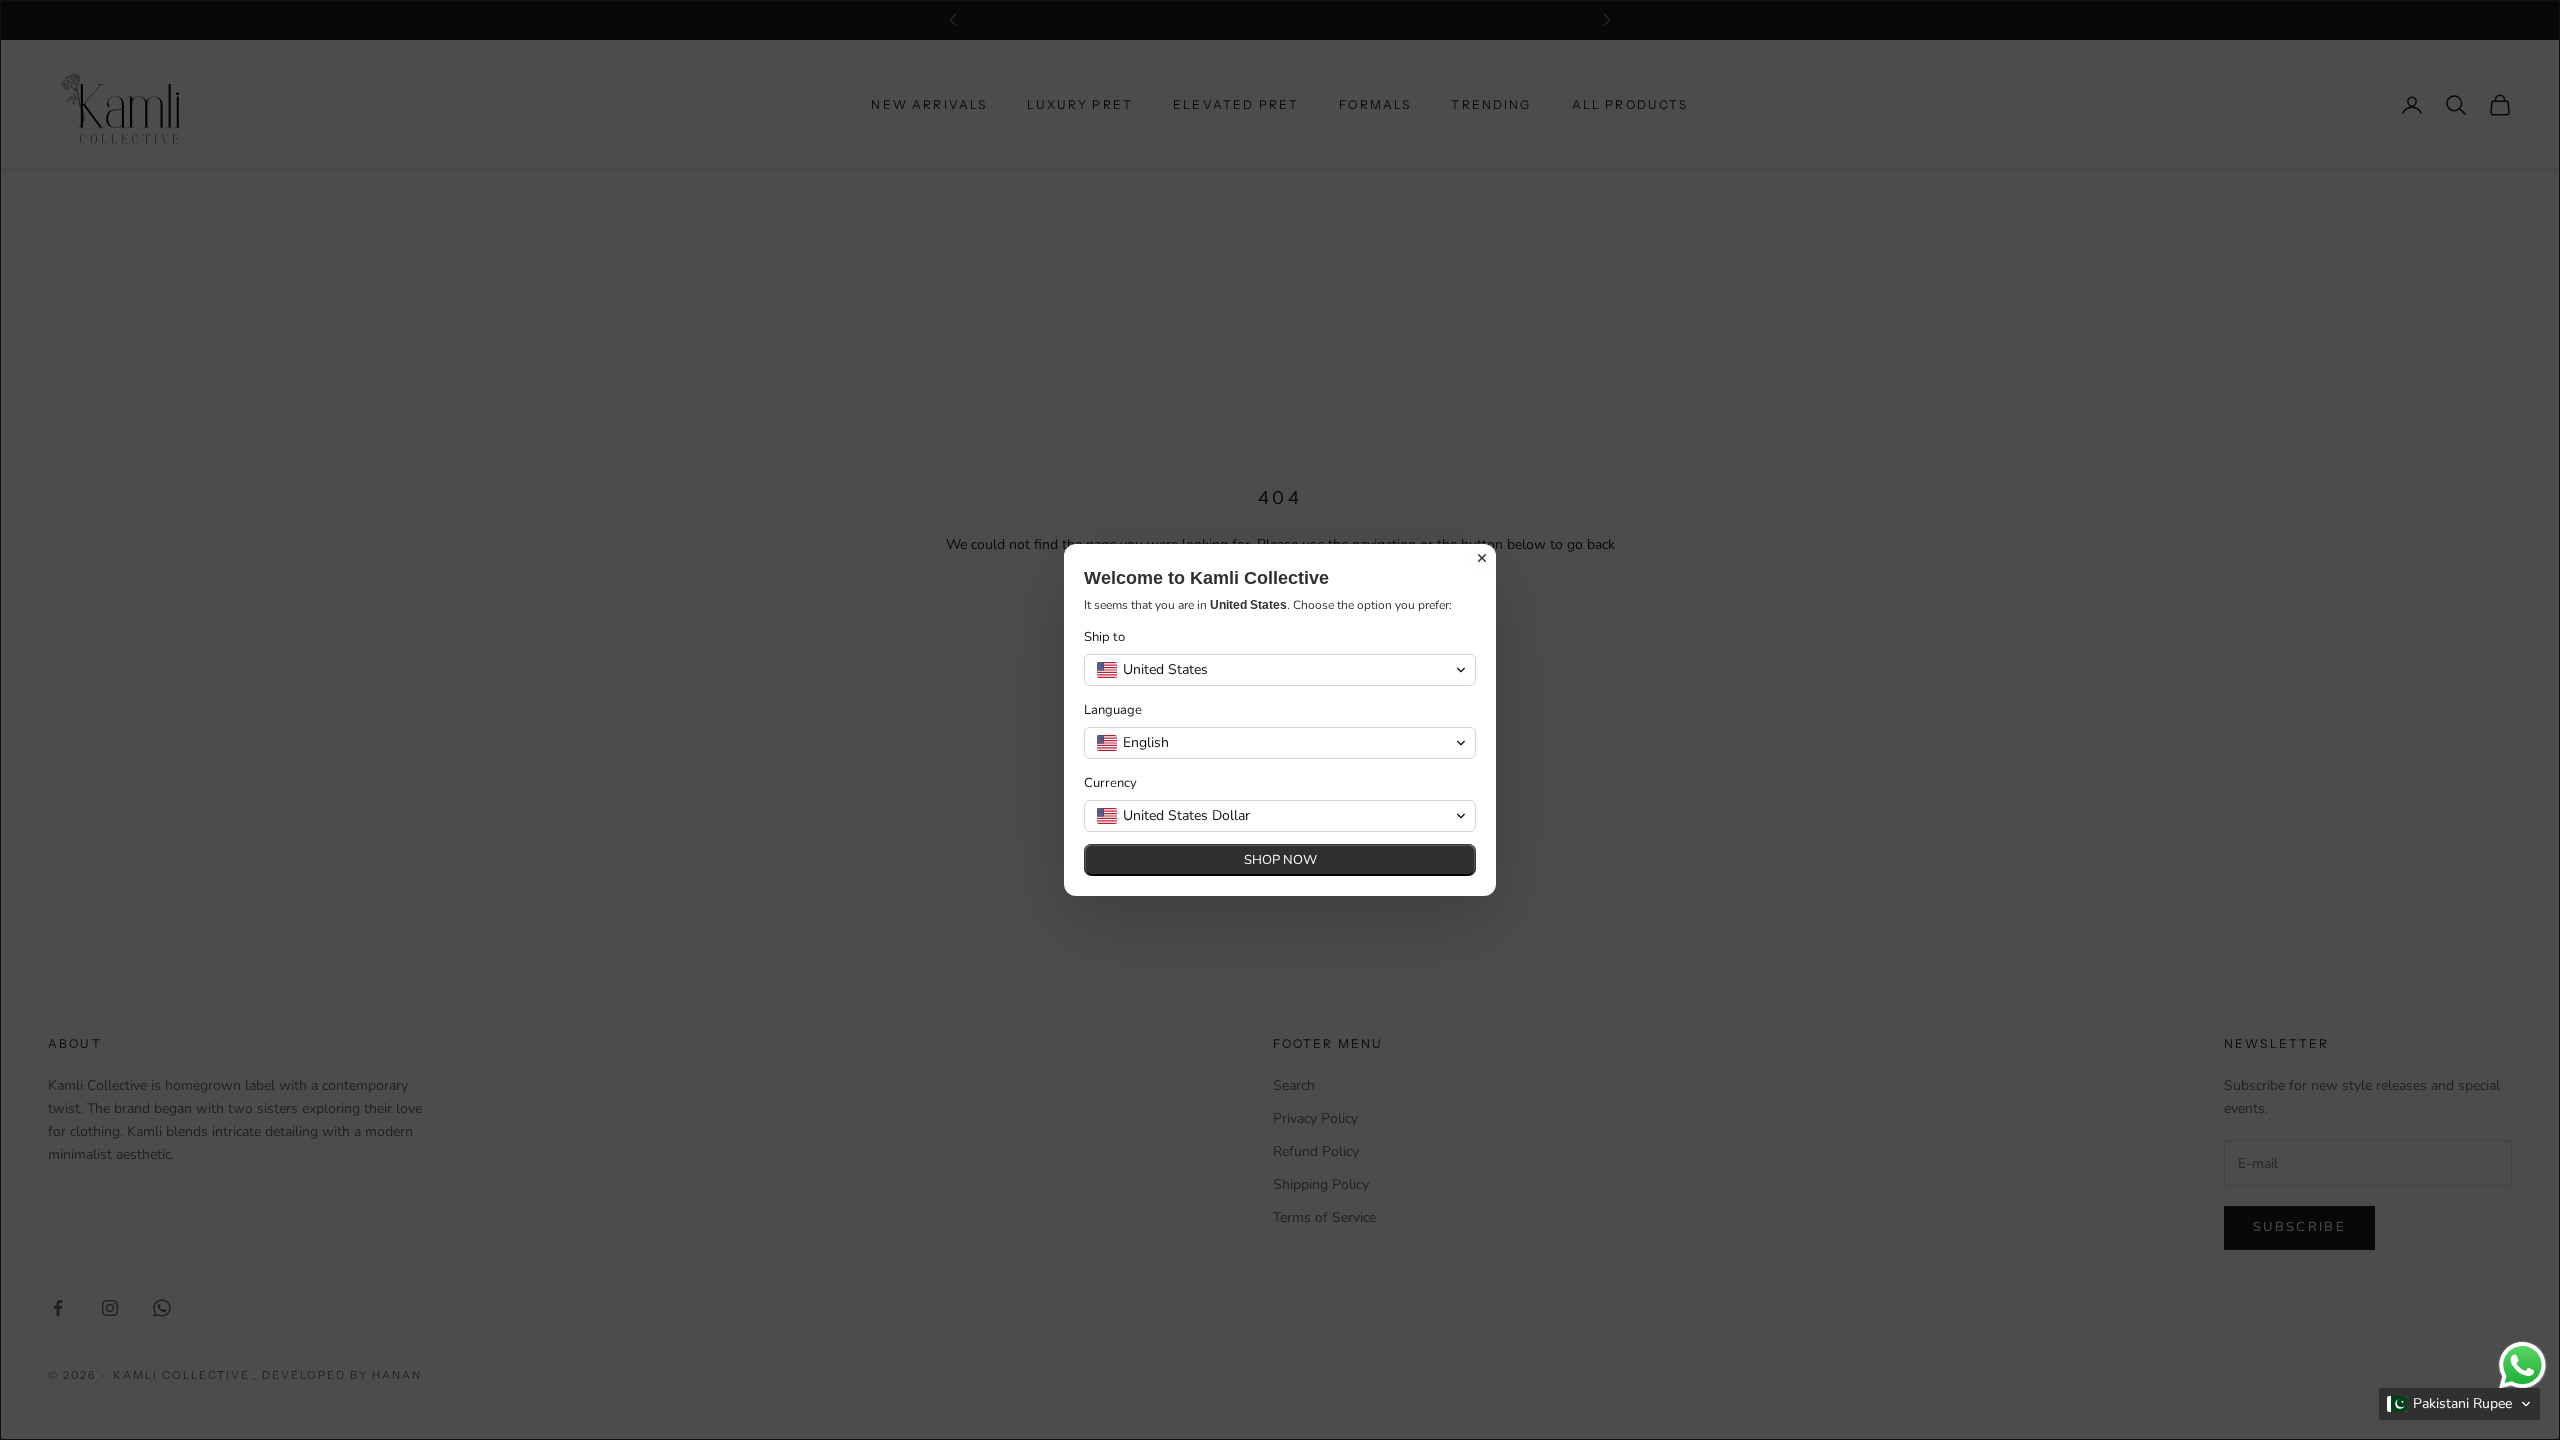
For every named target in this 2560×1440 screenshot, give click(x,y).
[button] (2459, 1404)
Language (1113, 710)
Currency (1110, 783)
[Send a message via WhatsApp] (2522, 1365)
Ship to (1104, 637)
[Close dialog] (1482, 558)
